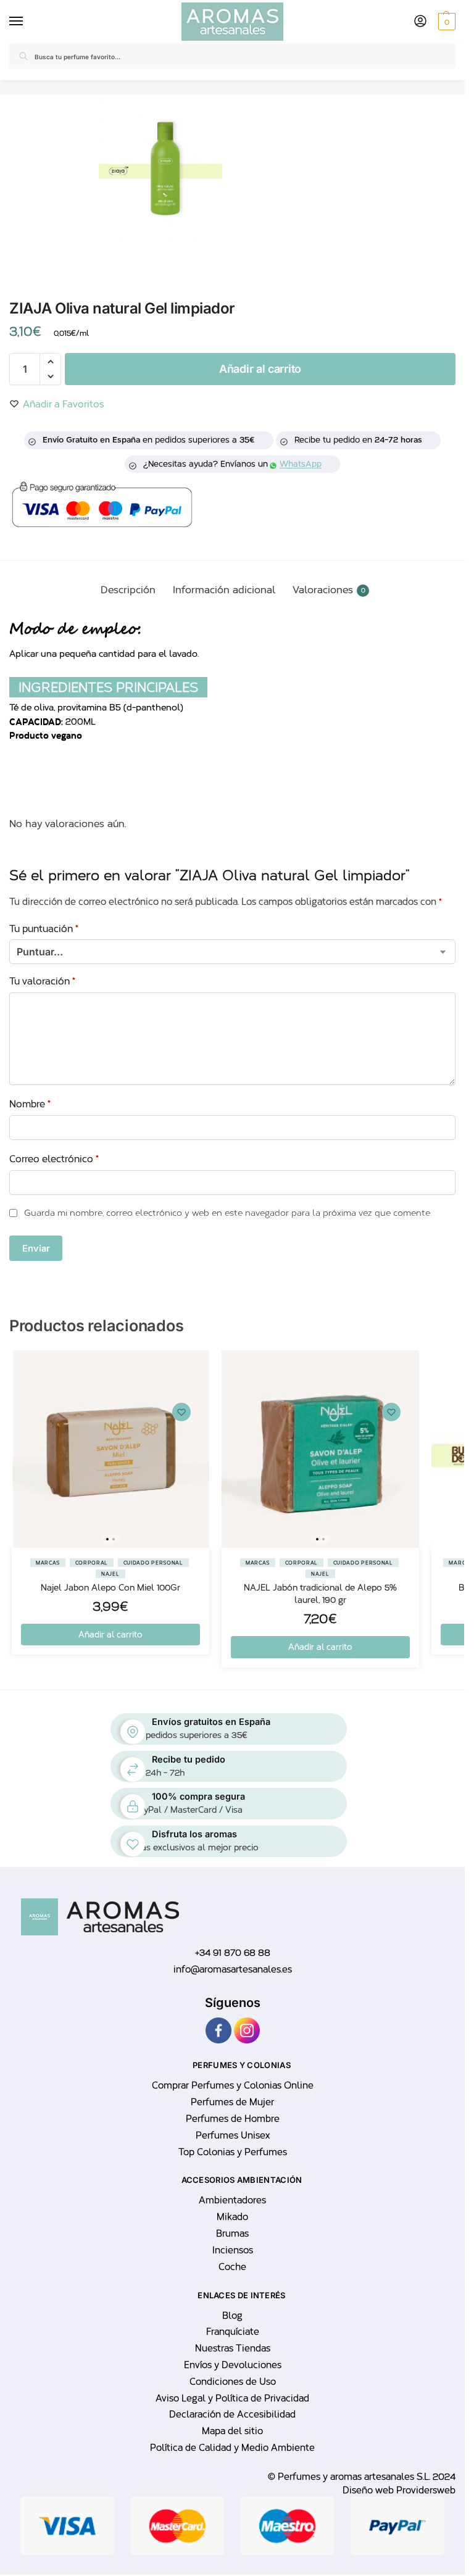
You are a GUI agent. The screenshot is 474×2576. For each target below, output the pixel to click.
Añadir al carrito (260, 369)
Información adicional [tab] (224, 590)
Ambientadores (232, 2200)
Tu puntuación (44, 929)
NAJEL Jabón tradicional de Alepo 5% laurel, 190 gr (320, 1594)
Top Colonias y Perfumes (233, 2152)
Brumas (232, 2233)
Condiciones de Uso (233, 2382)
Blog (232, 2316)
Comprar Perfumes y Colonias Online (233, 2085)
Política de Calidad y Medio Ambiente (232, 2448)
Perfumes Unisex (233, 2135)
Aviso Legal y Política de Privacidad (232, 2398)
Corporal (92, 1563)
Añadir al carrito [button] (110, 1635)
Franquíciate (233, 2332)
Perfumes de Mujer (232, 2102)
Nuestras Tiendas (233, 2348)
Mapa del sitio (232, 2431)
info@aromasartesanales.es (233, 1969)
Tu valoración (42, 981)
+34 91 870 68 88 (233, 1953)
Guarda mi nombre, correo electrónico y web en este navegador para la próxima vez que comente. (228, 1213)
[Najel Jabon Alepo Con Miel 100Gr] (110, 1449)
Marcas (48, 1563)
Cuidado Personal (153, 1563)
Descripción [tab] (128, 590)
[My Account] (420, 22)
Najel (110, 1574)
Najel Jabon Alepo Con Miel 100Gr (110, 1588)
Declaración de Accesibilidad (232, 2414)
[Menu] (19, 22)
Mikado (232, 2217)
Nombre (30, 1104)
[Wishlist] (181, 1412)
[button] (445, 22)
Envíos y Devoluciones (233, 2365)
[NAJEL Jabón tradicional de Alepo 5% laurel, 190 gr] (320, 1449)
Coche (232, 2267)
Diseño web (369, 2490)
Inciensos (233, 2250)
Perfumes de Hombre (233, 2119)
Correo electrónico (54, 1159)
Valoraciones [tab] (329, 590)
